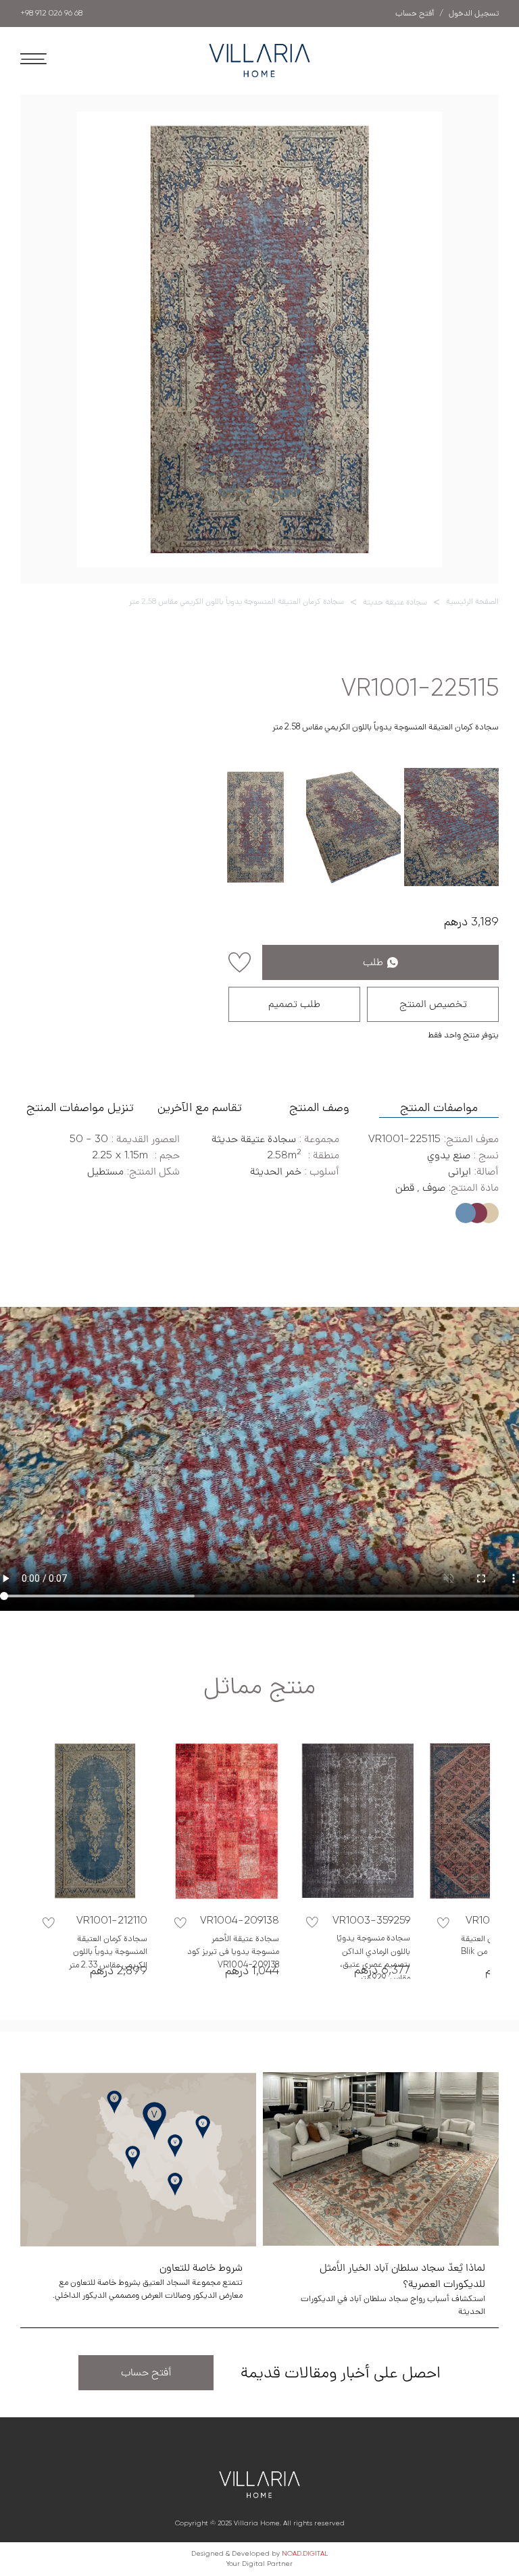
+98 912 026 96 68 (51, 14)
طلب (373, 962)
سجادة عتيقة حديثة (395, 602)
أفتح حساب (146, 2373)
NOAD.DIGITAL (305, 2554)
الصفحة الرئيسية (472, 602)
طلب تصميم (294, 1004)
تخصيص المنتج (433, 1004)
